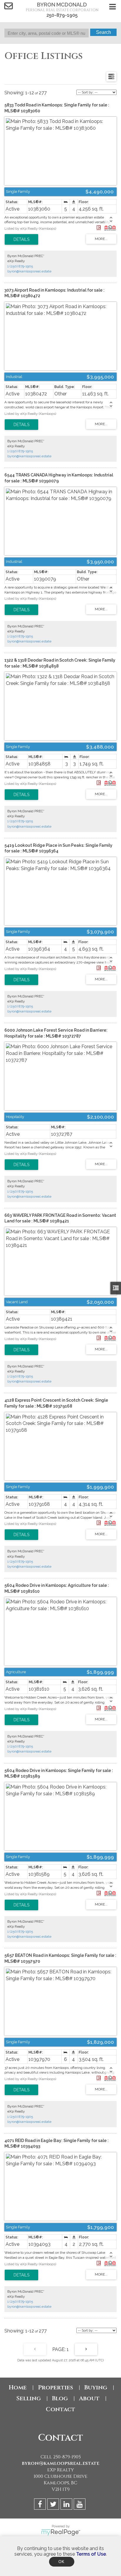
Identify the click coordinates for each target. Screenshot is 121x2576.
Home (18, 2387)
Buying (96, 2387)
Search (104, 32)
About (89, 2398)
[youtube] (80, 2505)
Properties (56, 2387)
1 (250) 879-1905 (20, 266)
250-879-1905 (62, 15)
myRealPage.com (61, 2532)
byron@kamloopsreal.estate (29, 271)
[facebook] (41, 2505)
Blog (60, 2398)
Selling (28, 2398)
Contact (60, 2409)
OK (62, 2562)
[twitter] (54, 2505)
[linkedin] (67, 2505)
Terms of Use (91, 2554)
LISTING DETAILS (21, 239)
